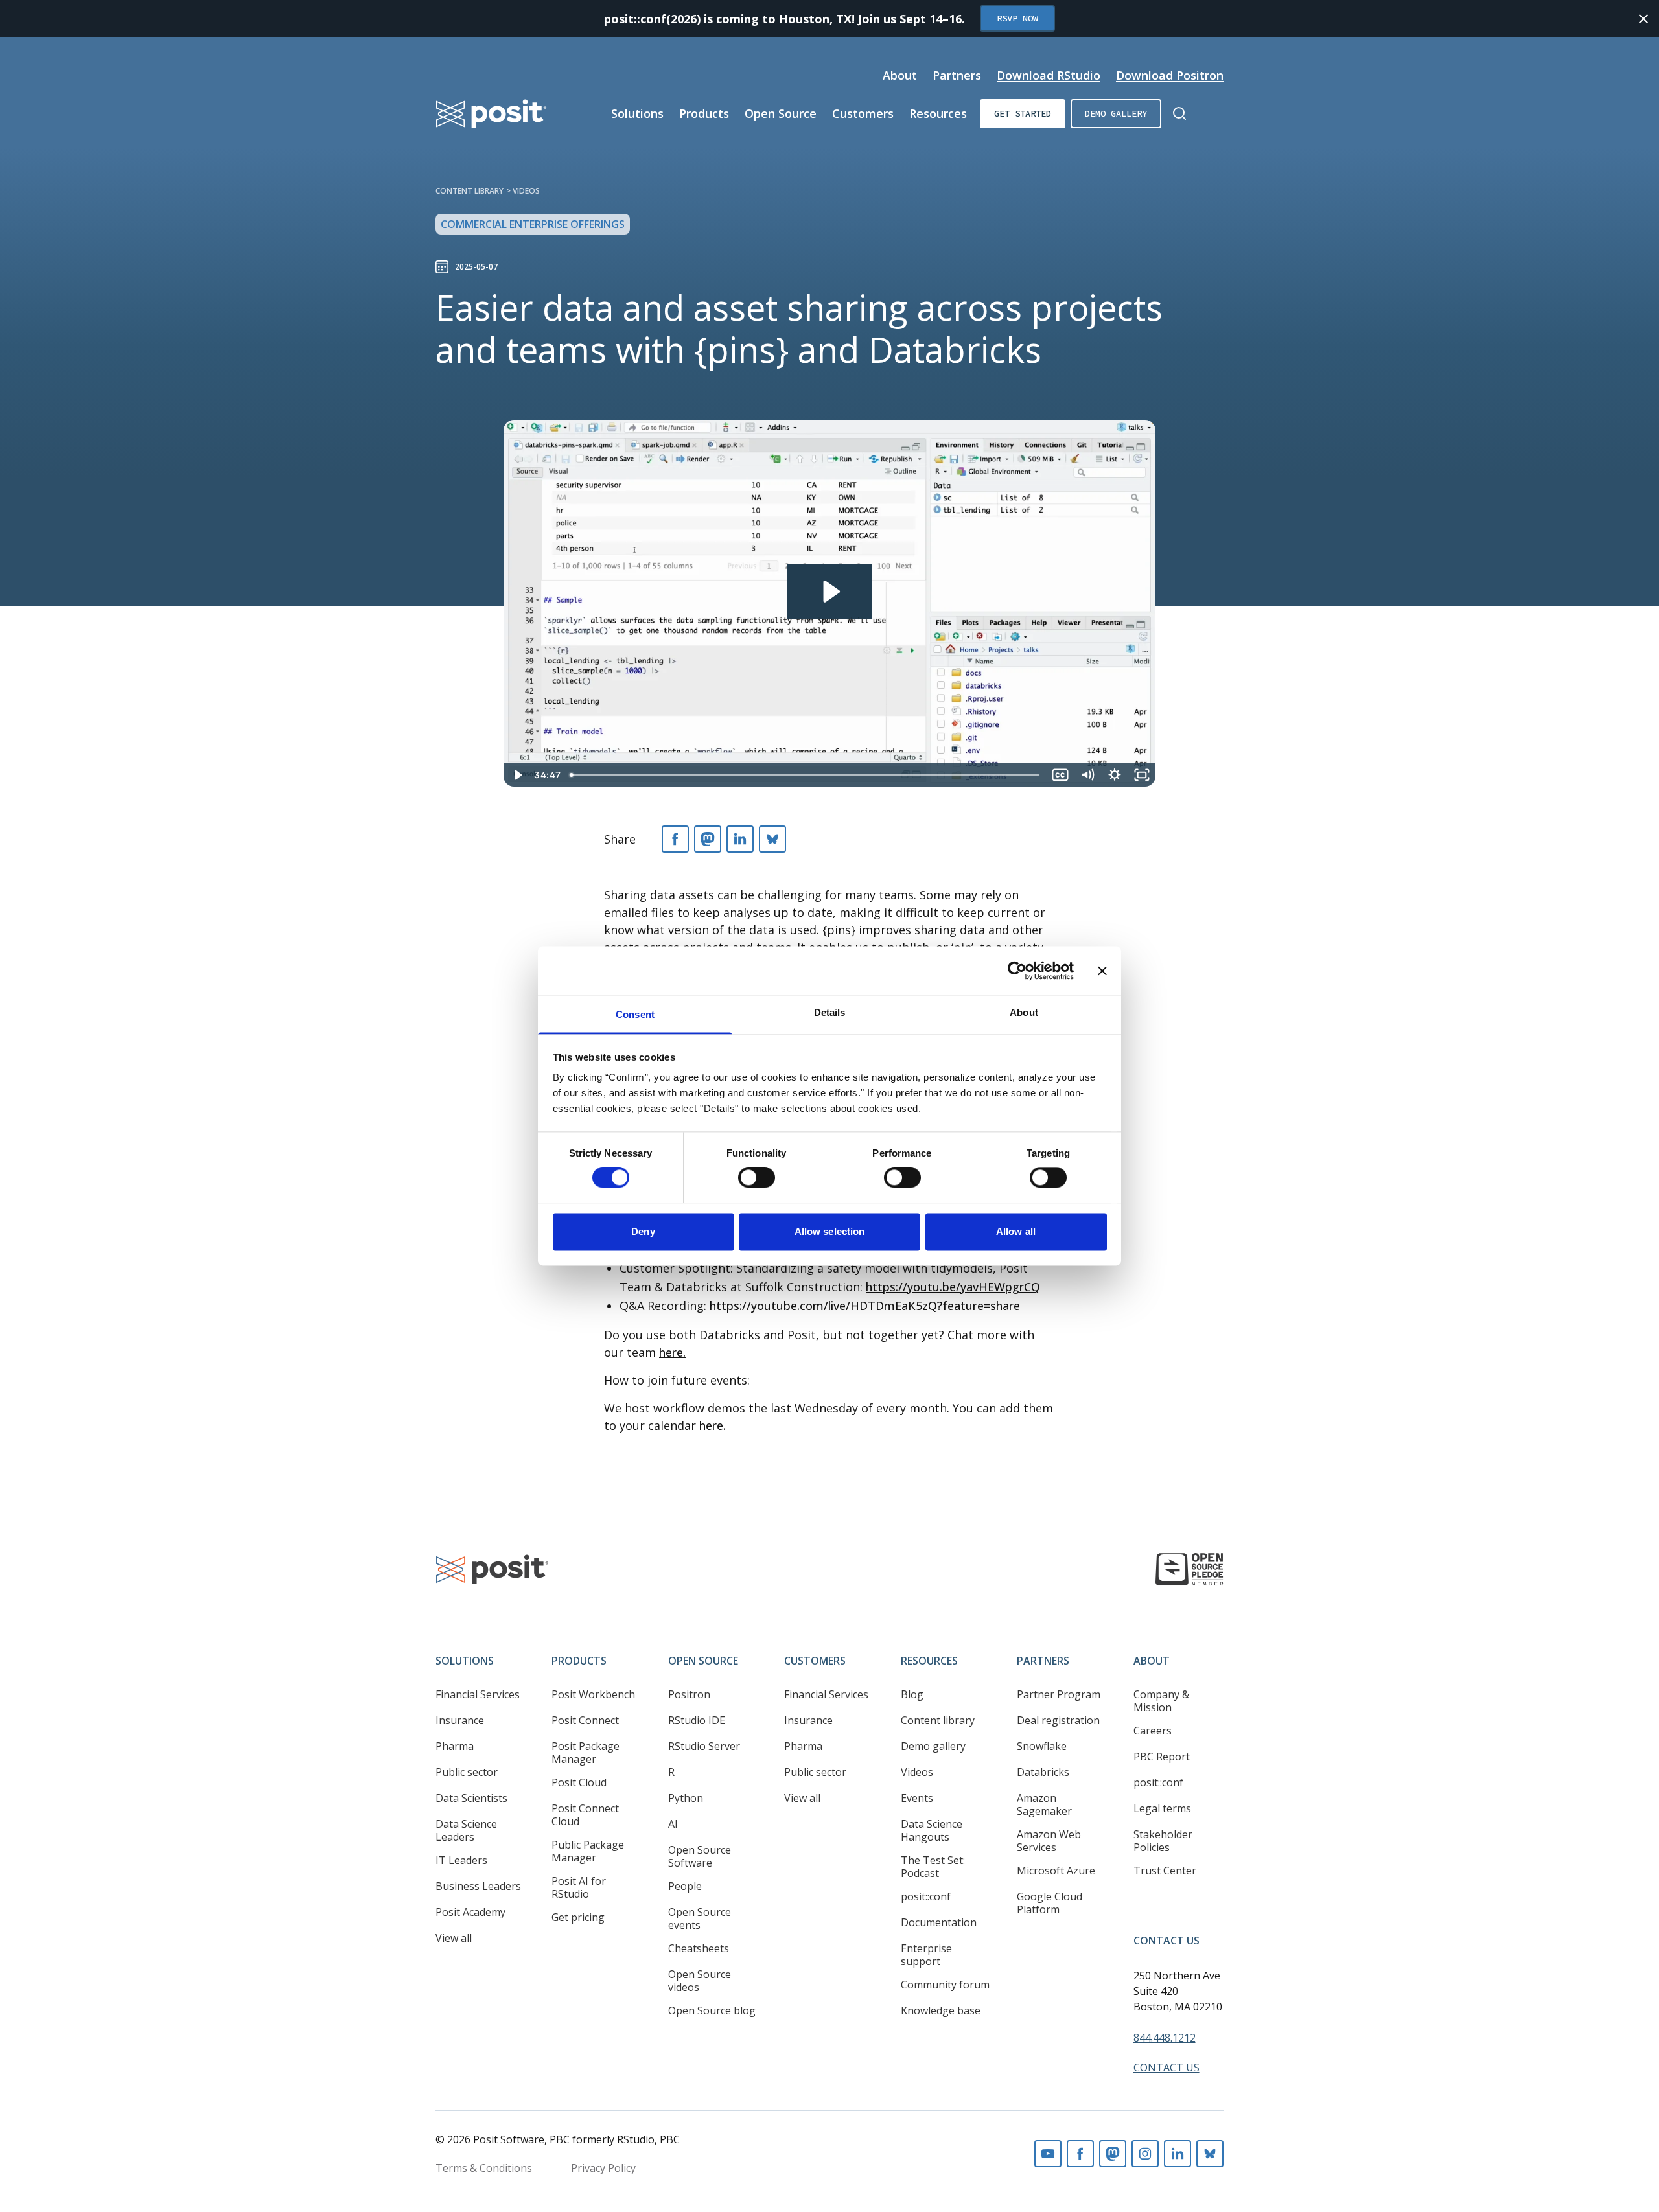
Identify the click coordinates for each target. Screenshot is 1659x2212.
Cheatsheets (699, 1948)
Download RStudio (1049, 75)
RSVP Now (1017, 18)
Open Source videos (700, 1981)
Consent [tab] (635, 1014)
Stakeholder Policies (1163, 1841)
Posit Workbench (593, 1694)
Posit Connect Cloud (585, 1815)
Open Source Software (700, 1856)
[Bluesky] (772, 839)
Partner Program (1059, 1694)
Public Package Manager (588, 1851)
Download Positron (1170, 75)
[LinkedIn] (740, 839)
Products (704, 113)
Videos (526, 191)
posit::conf (926, 1896)
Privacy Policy (603, 2168)
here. (672, 1352)
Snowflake (1042, 1746)
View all (454, 1938)
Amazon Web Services (1049, 1841)
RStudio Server (704, 1746)
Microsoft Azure (1056, 1871)
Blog (912, 1694)
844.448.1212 (1165, 2038)
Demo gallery (1116, 113)
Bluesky (1210, 2154)
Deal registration (1058, 1720)
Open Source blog (712, 2010)
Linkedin (1178, 2154)
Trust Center (1165, 1871)
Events (917, 1798)
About (900, 75)
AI (673, 1824)
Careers (1153, 1731)
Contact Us (1166, 1941)
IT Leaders (461, 1860)
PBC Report (1162, 1757)
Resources (938, 113)
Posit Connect (585, 1720)
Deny (643, 1231)
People (685, 1886)
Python (686, 1798)
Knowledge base (941, 2010)
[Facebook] (675, 839)
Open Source (781, 113)
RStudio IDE (697, 1720)
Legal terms (1162, 1808)
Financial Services (478, 1694)
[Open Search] (1179, 113)
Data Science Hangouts (932, 1830)
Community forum (945, 1985)
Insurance (460, 1720)
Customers (863, 113)
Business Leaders (478, 1886)
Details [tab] (830, 1012)
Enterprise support (926, 1955)
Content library (470, 191)
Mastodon (1113, 2154)
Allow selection (830, 1231)
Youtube (1048, 2154)
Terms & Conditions (484, 2168)
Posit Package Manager (586, 1753)
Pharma (455, 1746)
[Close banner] (1102, 971)
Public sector (467, 1772)
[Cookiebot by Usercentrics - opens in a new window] (1017, 971)
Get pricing (578, 1917)
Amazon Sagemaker (1044, 1804)
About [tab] (1024, 1012)
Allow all (1016, 1231)
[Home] (492, 114)
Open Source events (700, 1918)
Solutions (637, 113)
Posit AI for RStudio (579, 1887)
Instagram (1145, 2154)
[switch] (757, 1178)
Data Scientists (471, 1798)
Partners (957, 75)
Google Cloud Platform (1050, 1903)
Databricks (1043, 1772)
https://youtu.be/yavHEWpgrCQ (953, 1287)
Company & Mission (1161, 1701)
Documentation (939, 1922)
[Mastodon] (708, 839)
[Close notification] (1643, 19)
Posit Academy (470, 1912)
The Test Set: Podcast (933, 1867)
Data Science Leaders (466, 1830)
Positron (689, 1694)
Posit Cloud (579, 1782)
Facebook (1080, 2154)
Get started (1023, 113)
